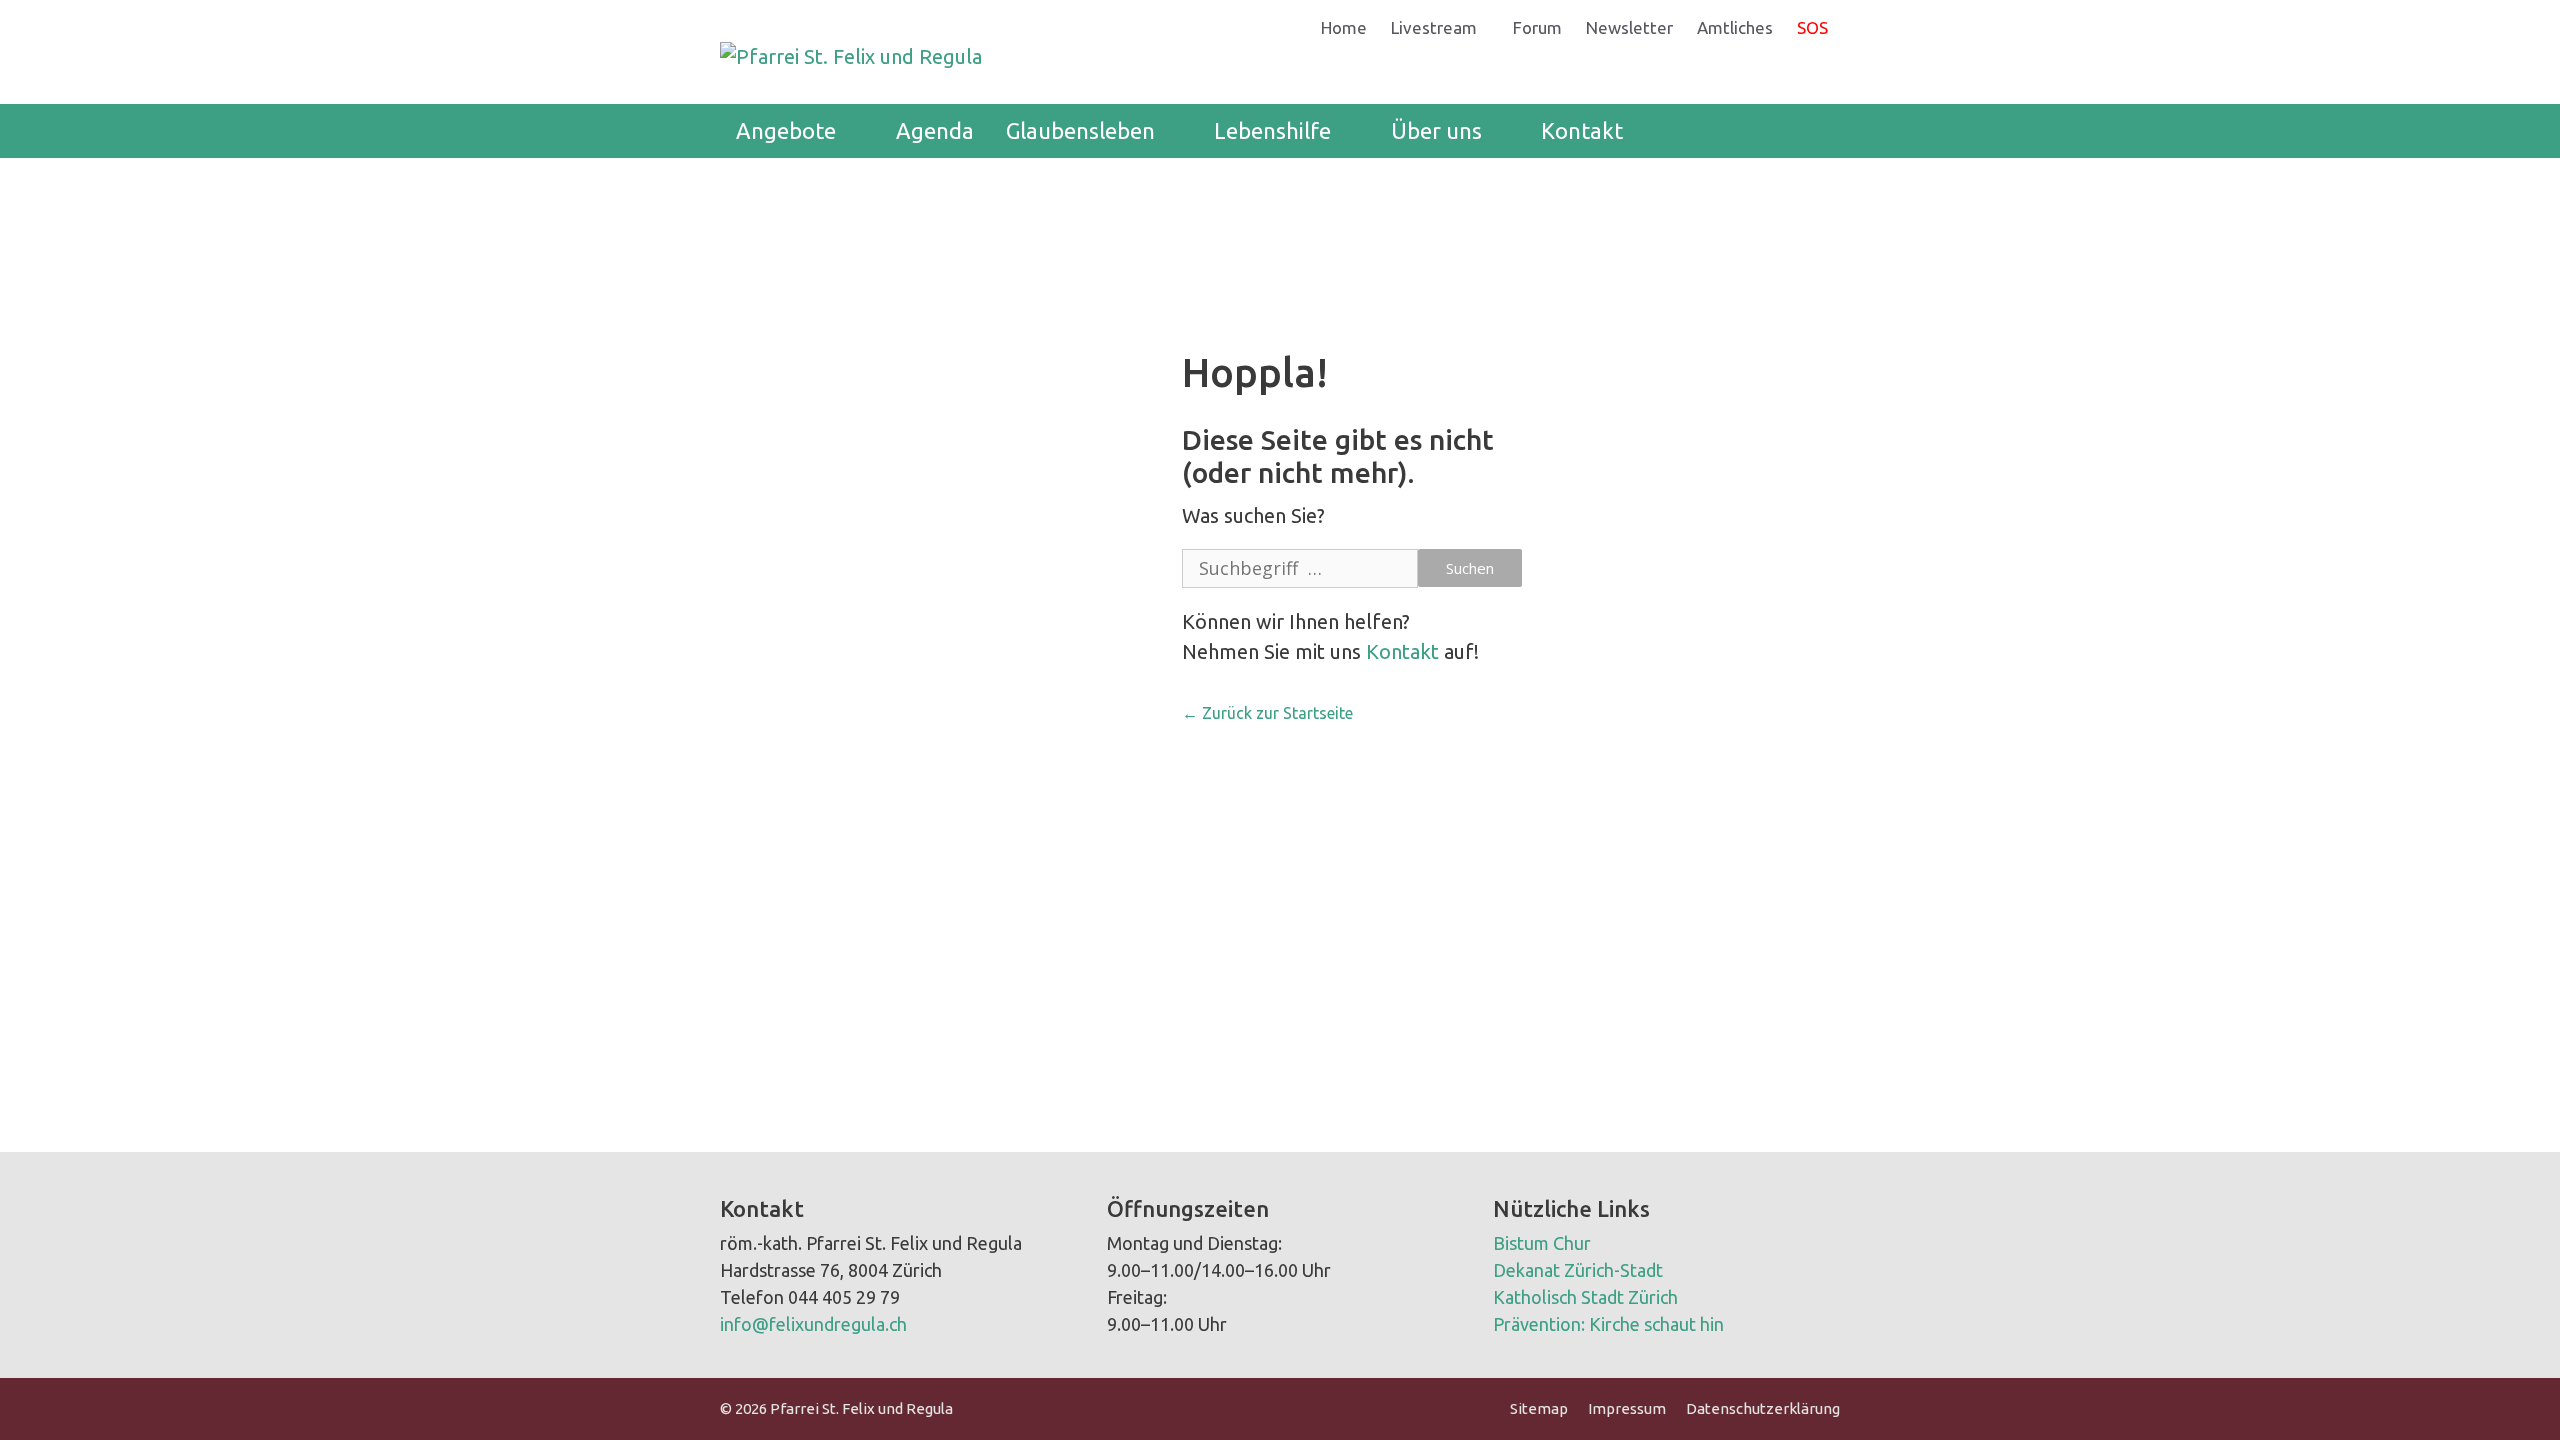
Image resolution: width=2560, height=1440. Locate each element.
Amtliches (1735, 27)
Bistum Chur (1542, 1243)
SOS (1812, 27)
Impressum (1627, 1408)
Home (1344, 27)
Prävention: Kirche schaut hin (1608, 1324)
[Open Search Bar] (1810, 131)
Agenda (935, 130)
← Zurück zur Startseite (1267, 713)
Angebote (786, 130)
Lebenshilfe (1272, 130)
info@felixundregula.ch (813, 1324)
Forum (1537, 27)
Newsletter (1629, 27)
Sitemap (1539, 1408)
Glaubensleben (1080, 130)
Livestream (1434, 27)
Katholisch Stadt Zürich (1585, 1297)
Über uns (1436, 130)
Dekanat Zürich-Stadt (1578, 1270)
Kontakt (1582, 130)
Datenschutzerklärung (1763, 1408)
